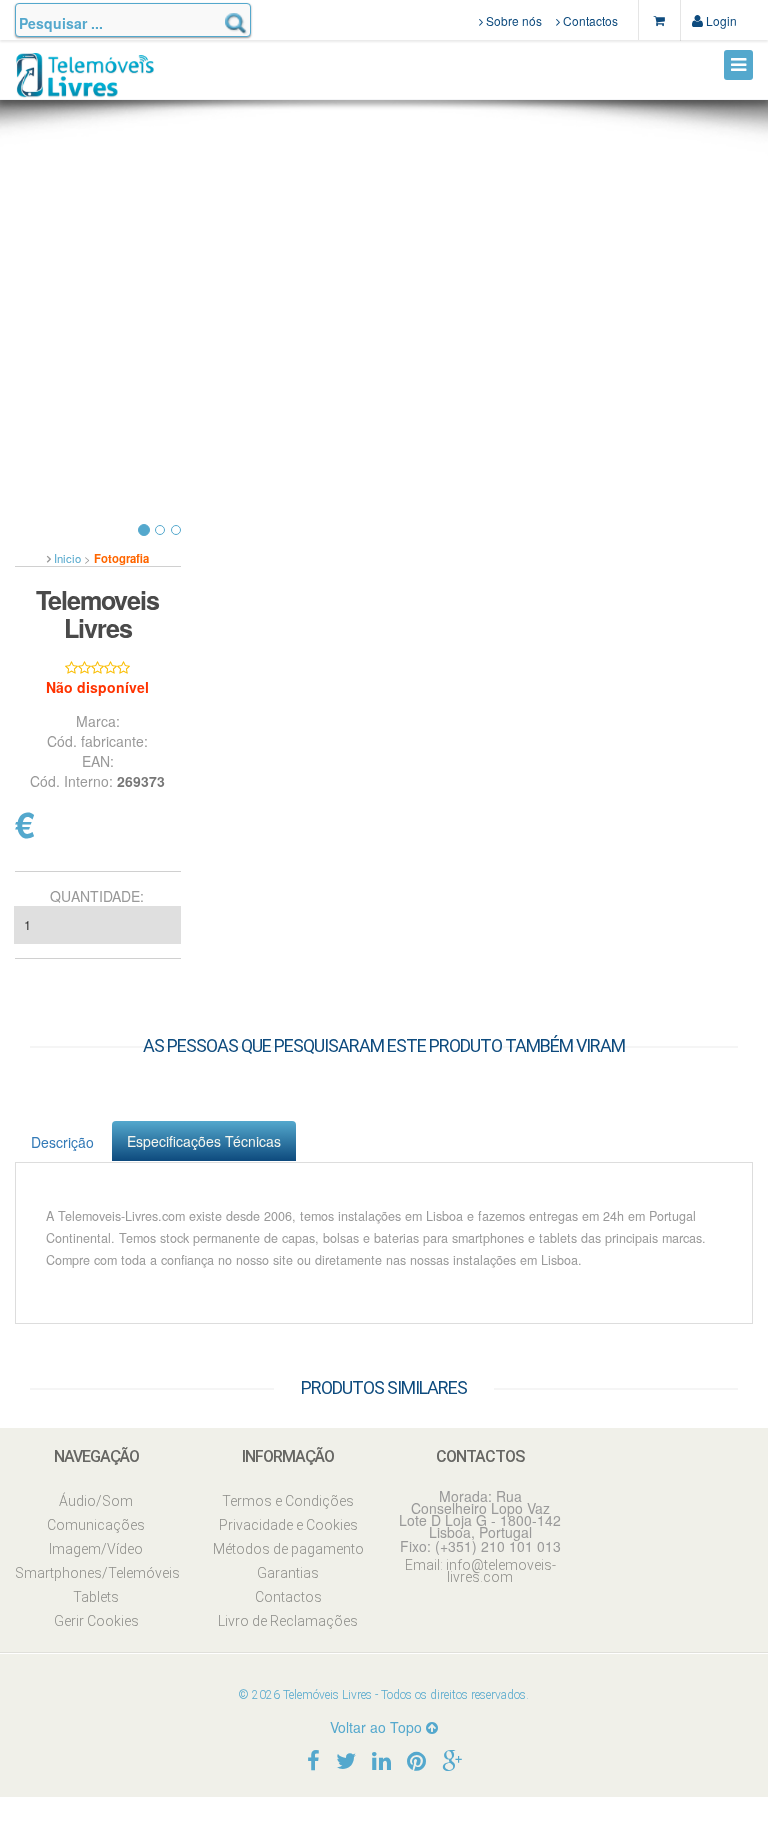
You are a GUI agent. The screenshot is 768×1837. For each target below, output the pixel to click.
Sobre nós (512, 20)
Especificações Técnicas (204, 1141)
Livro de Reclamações (288, 1621)
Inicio (67, 558)
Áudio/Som (96, 1501)
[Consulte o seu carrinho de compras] (659, 20)
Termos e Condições (288, 1501)
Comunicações (96, 1525)
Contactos (589, 20)
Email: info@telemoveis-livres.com (480, 1571)
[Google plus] (452, 1759)
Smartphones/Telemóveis (96, 1573)
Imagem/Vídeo (96, 1549)
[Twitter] (346, 1759)
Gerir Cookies (96, 1621)
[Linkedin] (381, 1759)
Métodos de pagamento (288, 1549)
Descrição (62, 1142)
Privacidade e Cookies (288, 1525)
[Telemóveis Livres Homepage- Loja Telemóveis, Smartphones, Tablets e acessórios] (85, 82)
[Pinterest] (416, 1759)
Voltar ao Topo (378, 1727)
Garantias (288, 1573)
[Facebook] (313, 1759)
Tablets (96, 1597)
